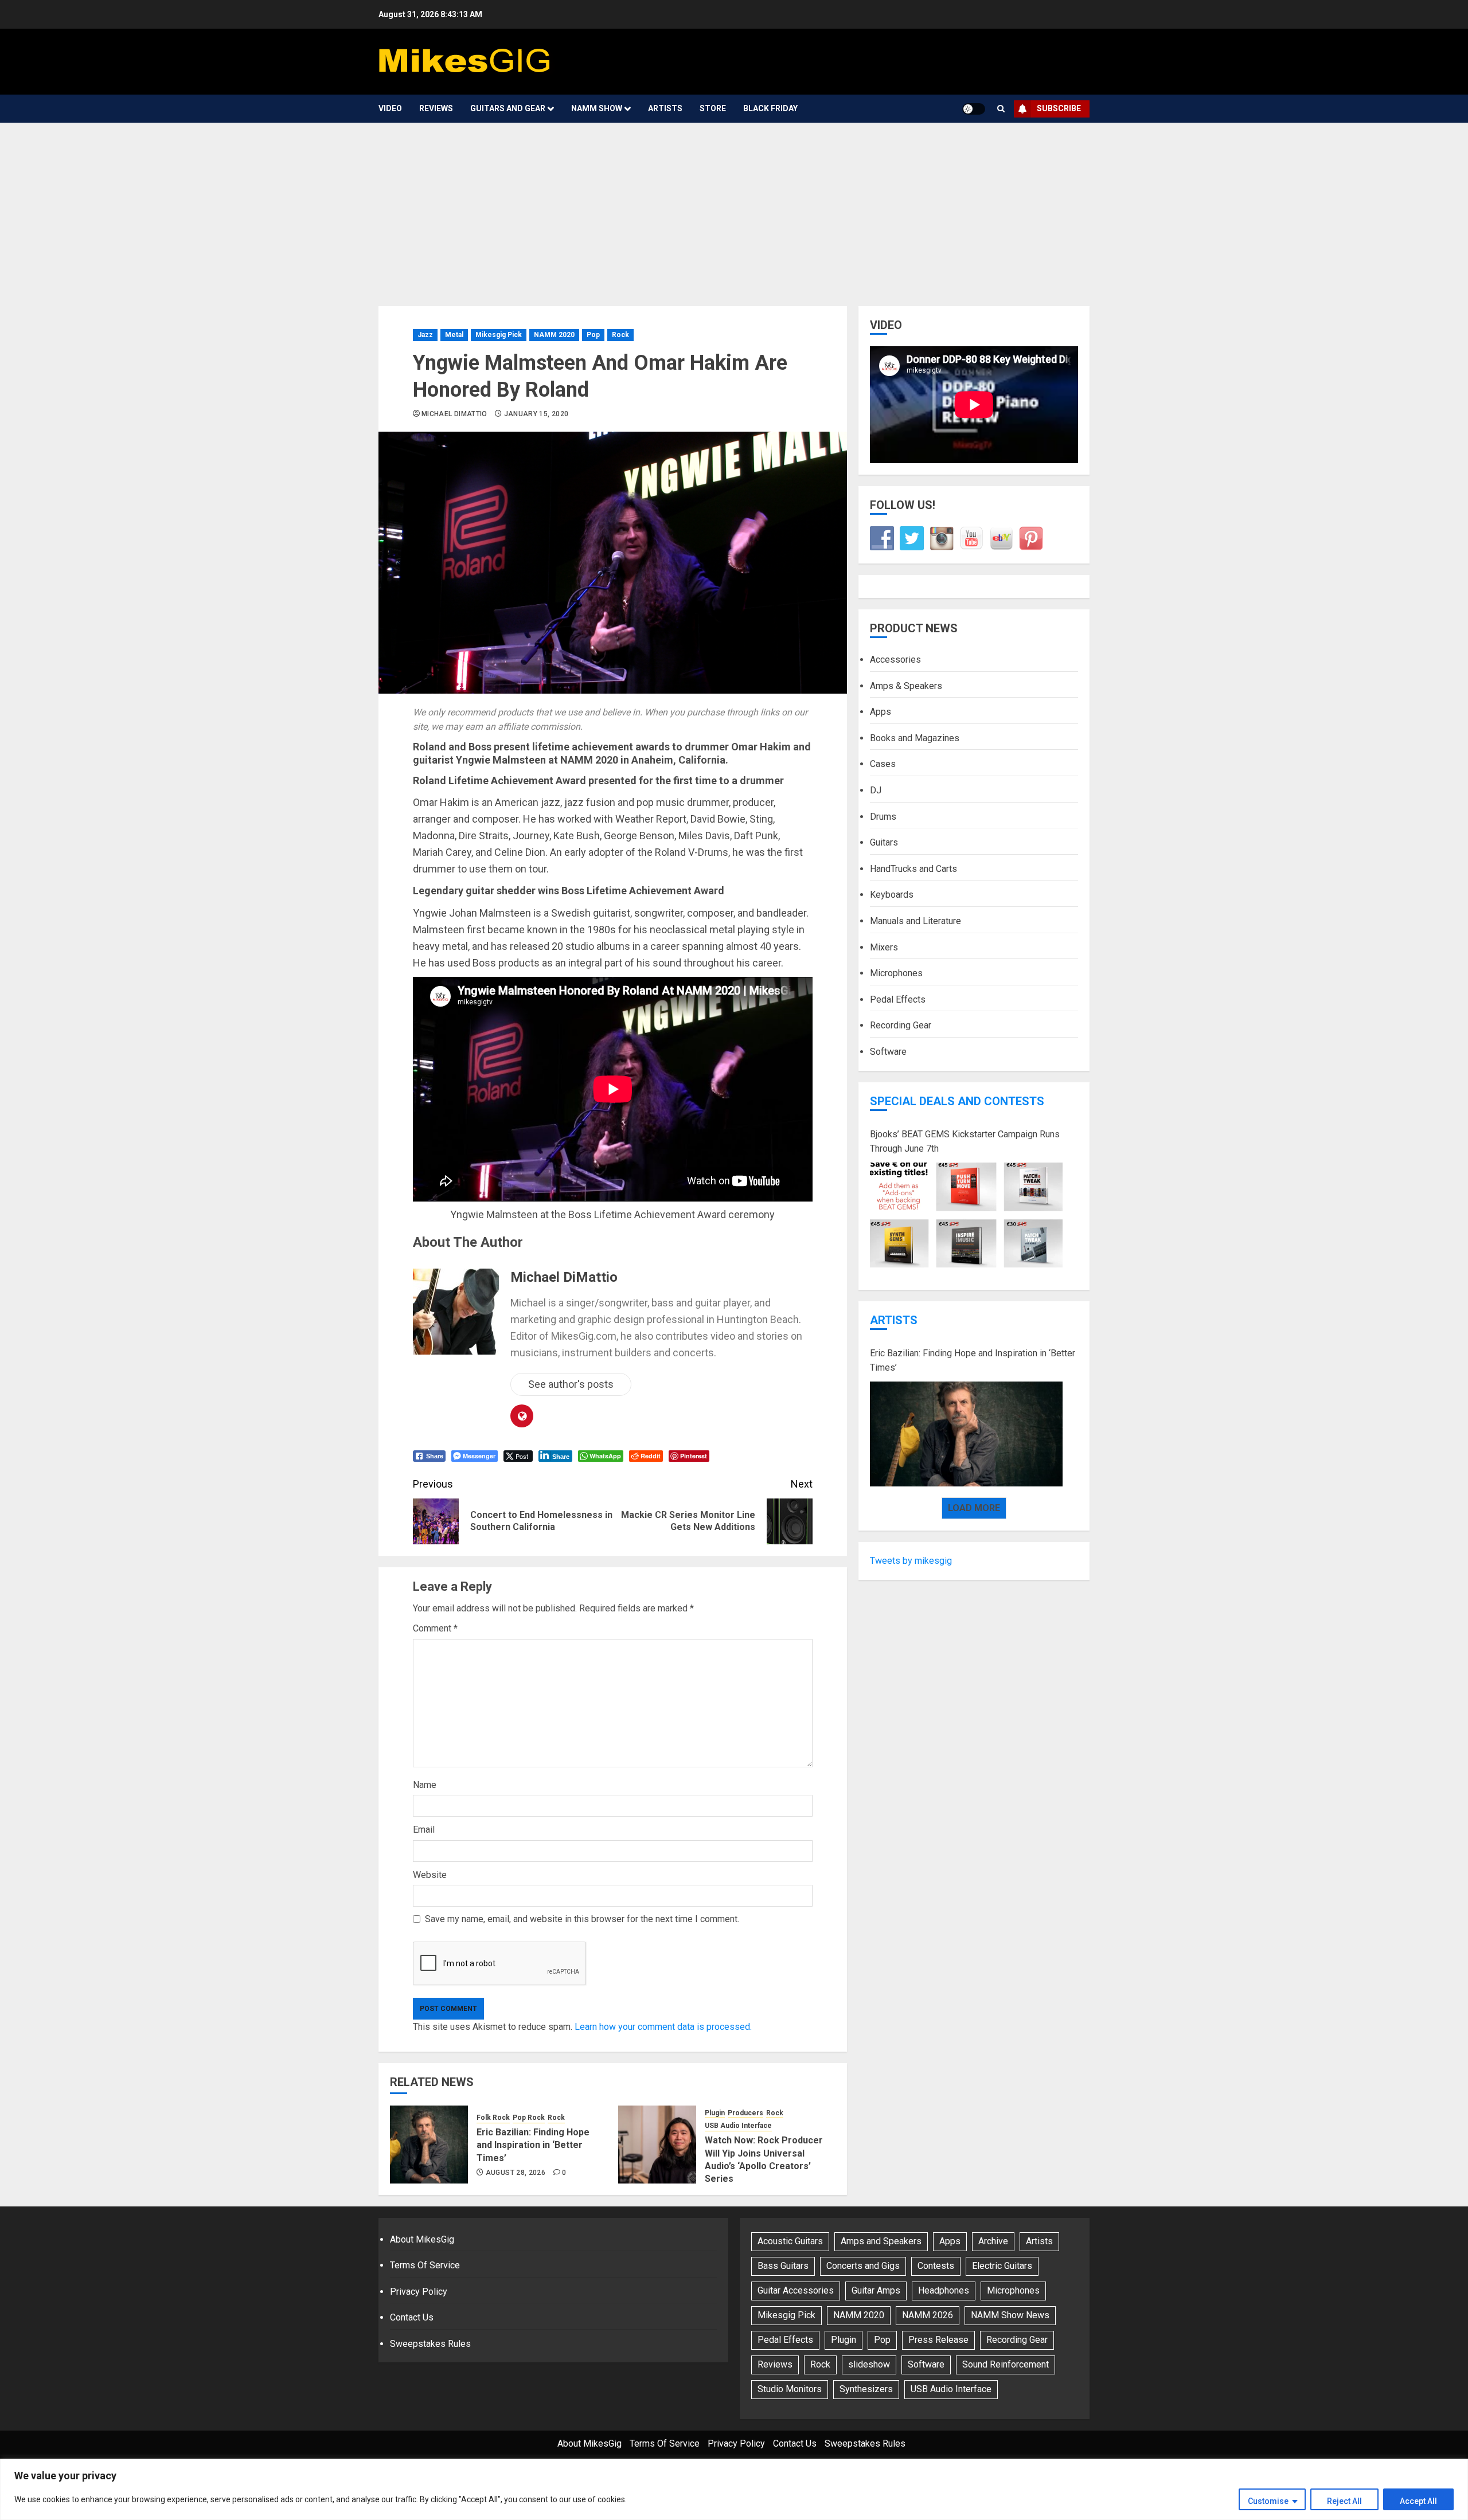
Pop (593, 335)
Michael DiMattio (454, 414)
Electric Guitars (1002, 2266)
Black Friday (770, 108)
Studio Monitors (790, 2389)
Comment (435, 1628)
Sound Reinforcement (1006, 2364)
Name (425, 1785)
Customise (1268, 2501)
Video (390, 108)
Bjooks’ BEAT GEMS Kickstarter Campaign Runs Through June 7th (965, 1142)
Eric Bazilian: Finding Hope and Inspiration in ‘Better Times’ (533, 2145)
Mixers (884, 947)
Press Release (938, 2340)
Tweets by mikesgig (911, 1561)
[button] (1001, 109)
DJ (876, 790)
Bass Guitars (783, 2266)
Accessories (895, 660)
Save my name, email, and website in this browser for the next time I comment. (582, 1919)
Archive (993, 2241)
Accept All (1418, 2501)
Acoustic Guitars (790, 2241)
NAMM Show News (1010, 2315)
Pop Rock (529, 2118)
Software (888, 1052)
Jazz (425, 335)
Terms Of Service (425, 2265)
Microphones (896, 973)
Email (424, 1830)
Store (713, 108)
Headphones (944, 2290)
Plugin (715, 2113)
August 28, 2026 (516, 2173)
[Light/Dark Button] (974, 109)
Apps (881, 712)
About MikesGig (422, 2239)
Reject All (1344, 2501)
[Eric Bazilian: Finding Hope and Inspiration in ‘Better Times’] (429, 2145)
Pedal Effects (898, 999)
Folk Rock (493, 2118)
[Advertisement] (734, 209)
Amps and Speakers (881, 2241)
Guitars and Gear (508, 108)
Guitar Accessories (796, 2290)
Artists (665, 108)
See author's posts (571, 1384)
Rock (620, 335)
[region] (734, 2489)
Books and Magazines (915, 738)
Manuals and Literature (915, 921)
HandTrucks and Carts (913, 869)
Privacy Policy (419, 2292)
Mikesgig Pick (499, 335)
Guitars (884, 843)
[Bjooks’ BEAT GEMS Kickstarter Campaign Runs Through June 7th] (966, 1215)
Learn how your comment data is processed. (663, 2027)
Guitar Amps (876, 2290)
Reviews (436, 108)
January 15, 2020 (536, 414)
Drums (883, 817)
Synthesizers (866, 2389)
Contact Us (412, 2317)
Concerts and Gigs (863, 2266)
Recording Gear (901, 1026)
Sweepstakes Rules (430, 2344)
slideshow (869, 2364)
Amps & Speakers (906, 686)
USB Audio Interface (738, 2126)
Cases (883, 764)
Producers (745, 2113)
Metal (454, 335)
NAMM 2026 (928, 2315)
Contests (936, 2266)
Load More (974, 1508)
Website (430, 1875)
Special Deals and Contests (957, 1101)
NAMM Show (597, 108)
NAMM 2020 (554, 335)
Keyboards (892, 895)
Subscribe (1059, 108)
